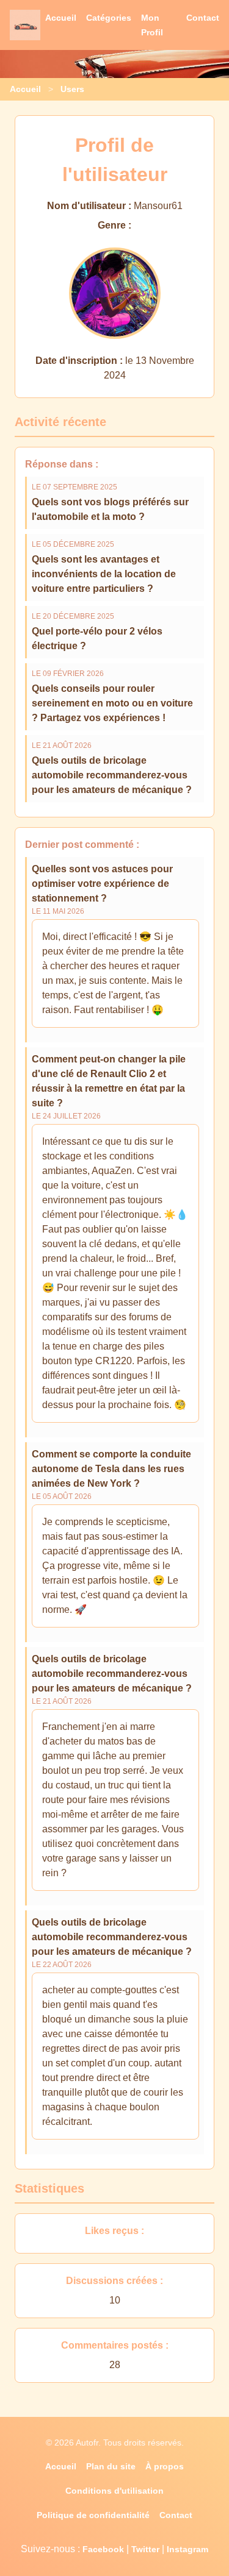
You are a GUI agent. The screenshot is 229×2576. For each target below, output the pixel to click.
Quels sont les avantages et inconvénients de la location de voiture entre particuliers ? (104, 574)
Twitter (145, 2549)
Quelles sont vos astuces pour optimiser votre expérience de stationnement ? (102, 884)
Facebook (103, 2549)
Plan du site (111, 2466)
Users (72, 89)
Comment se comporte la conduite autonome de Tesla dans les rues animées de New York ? (111, 1469)
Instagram (187, 2549)
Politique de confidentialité (93, 2515)
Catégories (109, 18)
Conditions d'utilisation (114, 2491)
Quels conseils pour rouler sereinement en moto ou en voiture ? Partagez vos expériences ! (112, 703)
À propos (165, 2466)
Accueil (61, 18)
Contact (203, 18)
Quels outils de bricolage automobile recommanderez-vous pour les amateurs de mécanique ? (112, 775)
